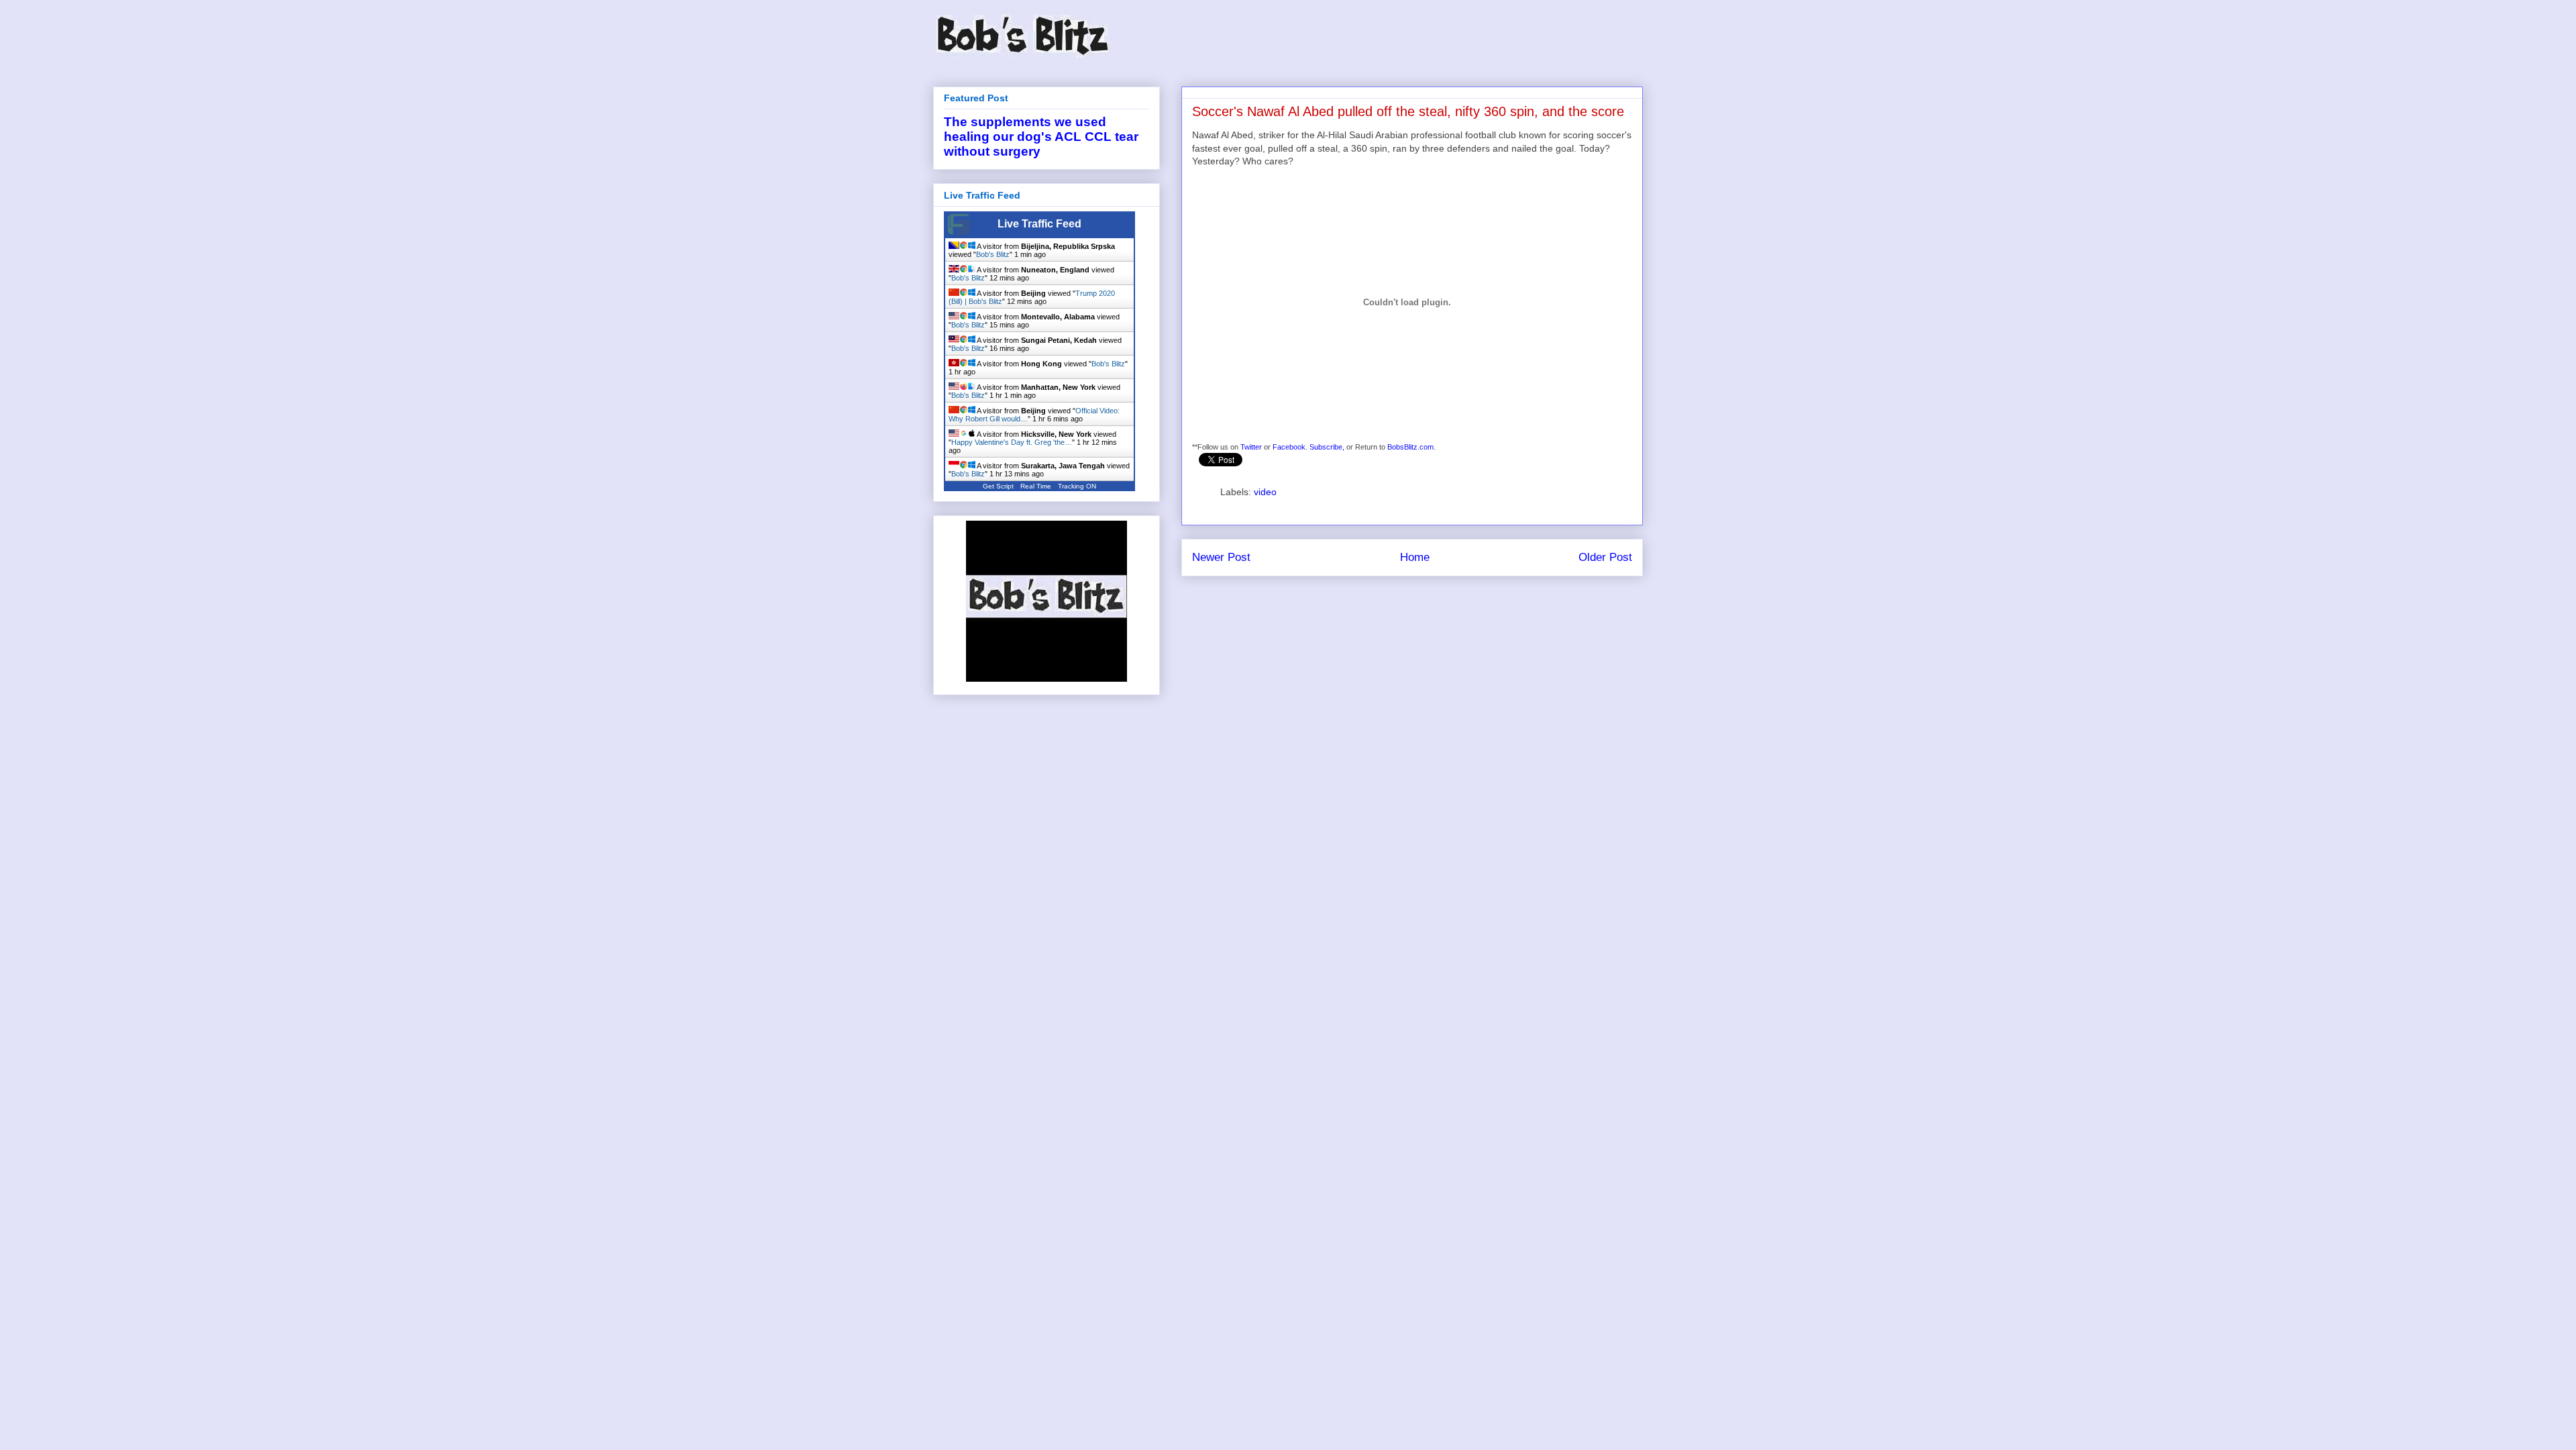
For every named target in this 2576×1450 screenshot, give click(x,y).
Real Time (1036, 486)
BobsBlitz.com (1410, 447)
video (1265, 492)
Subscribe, (1327, 447)
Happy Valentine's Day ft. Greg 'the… (1012, 442)
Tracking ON (1077, 486)
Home (1415, 557)
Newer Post (1221, 557)
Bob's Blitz (993, 254)
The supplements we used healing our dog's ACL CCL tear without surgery (1041, 137)
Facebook (1289, 447)
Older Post (1605, 557)
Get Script (998, 486)
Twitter (1251, 447)
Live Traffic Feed (1039, 224)
